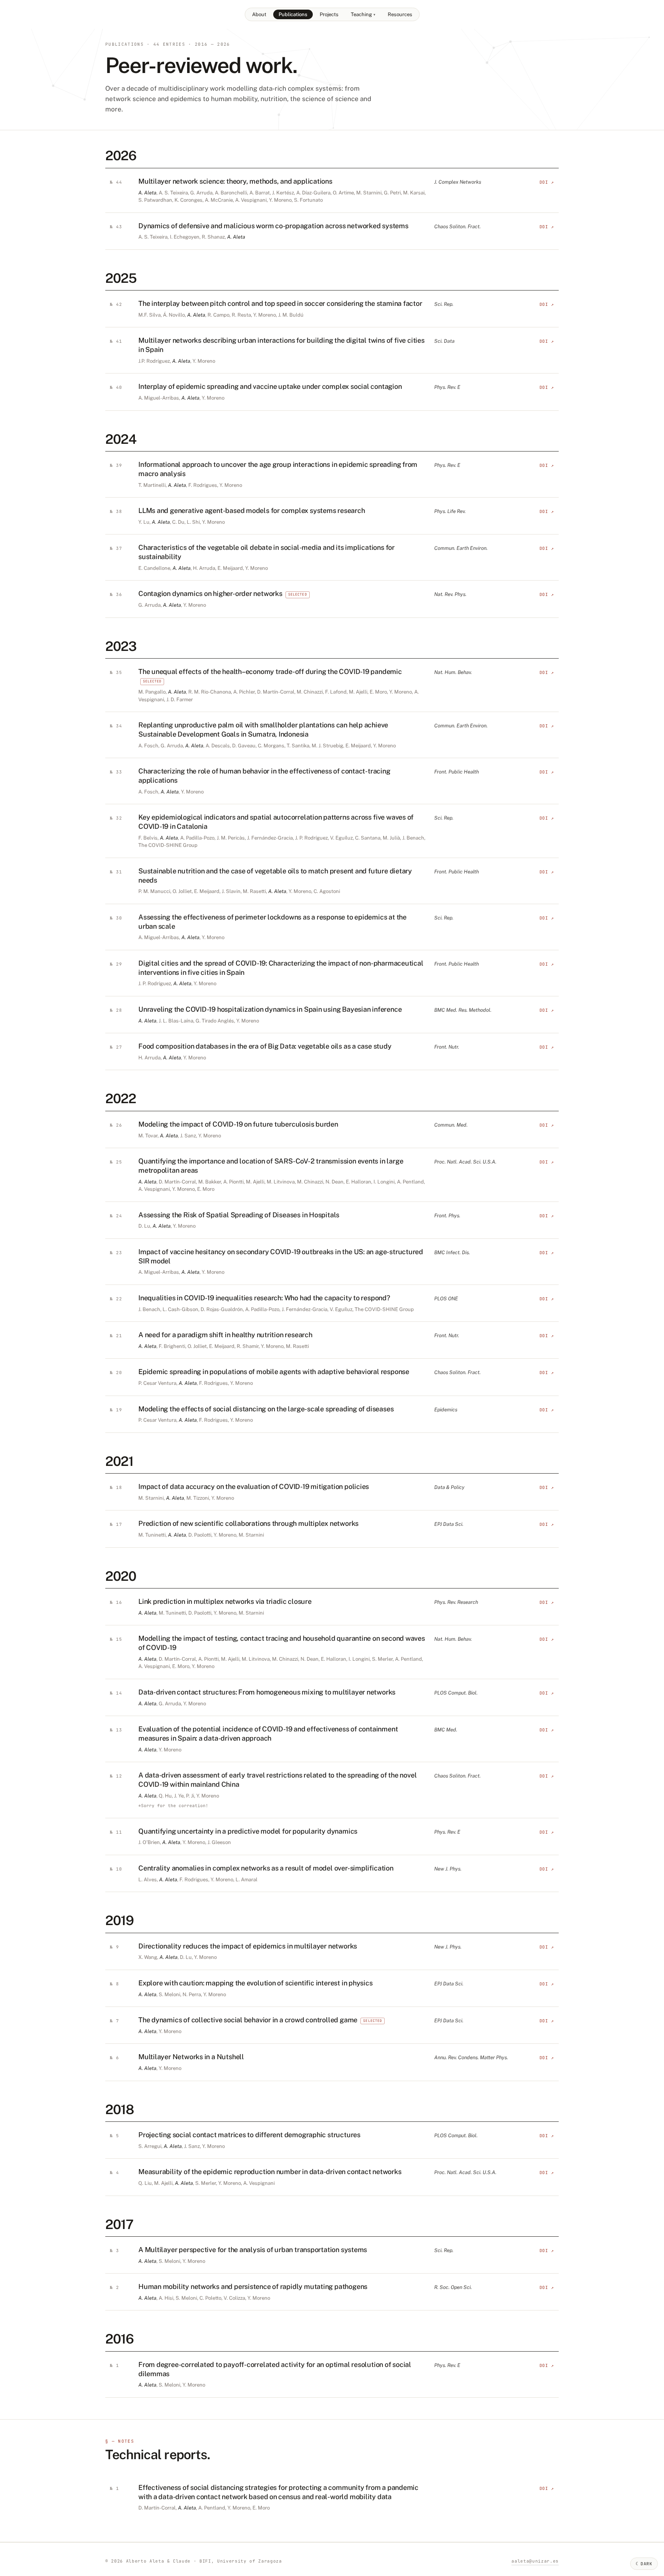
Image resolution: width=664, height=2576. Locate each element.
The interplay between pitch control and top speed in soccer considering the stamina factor (280, 303)
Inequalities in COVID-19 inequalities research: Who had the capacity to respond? (264, 1298)
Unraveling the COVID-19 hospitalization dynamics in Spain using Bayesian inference (270, 1009)
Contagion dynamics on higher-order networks (210, 593)
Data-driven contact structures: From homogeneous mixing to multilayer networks (267, 1692)
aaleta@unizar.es (535, 2561)
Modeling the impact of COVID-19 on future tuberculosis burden (238, 1124)
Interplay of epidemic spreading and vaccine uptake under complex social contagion (270, 386)
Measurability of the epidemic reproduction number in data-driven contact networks (270, 2172)
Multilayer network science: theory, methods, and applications (235, 181)
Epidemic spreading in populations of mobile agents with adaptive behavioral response (274, 1372)
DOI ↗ (547, 182)
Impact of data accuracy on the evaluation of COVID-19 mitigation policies (254, 1486)
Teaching (363, 14)
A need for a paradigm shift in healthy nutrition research (225, 1335)
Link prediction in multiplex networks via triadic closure (225, 1601)
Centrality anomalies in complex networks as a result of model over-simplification (266, 1868)
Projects (329, 14)
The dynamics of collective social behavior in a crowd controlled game (248, 2020)
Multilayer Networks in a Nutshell (191, 2057)
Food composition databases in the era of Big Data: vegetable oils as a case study (265, 1046)
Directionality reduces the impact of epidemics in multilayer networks (248, 1946)
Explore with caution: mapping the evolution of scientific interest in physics (256, 1983)
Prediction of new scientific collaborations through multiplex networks (248, 1523)
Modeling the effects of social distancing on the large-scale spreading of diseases (266, 1409)
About (259, 14)
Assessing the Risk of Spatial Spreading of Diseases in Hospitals (239, 1215)
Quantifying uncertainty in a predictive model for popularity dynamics (248, 1831)
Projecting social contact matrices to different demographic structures (249, 2135)
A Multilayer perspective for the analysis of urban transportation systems (253, 2250)
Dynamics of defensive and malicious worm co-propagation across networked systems (273, 226)
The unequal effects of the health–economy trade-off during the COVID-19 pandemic (270, 671)
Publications (293, 14)
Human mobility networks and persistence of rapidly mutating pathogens (253, 2286)
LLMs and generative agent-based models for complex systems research (252, 510)
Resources (400, 14)
